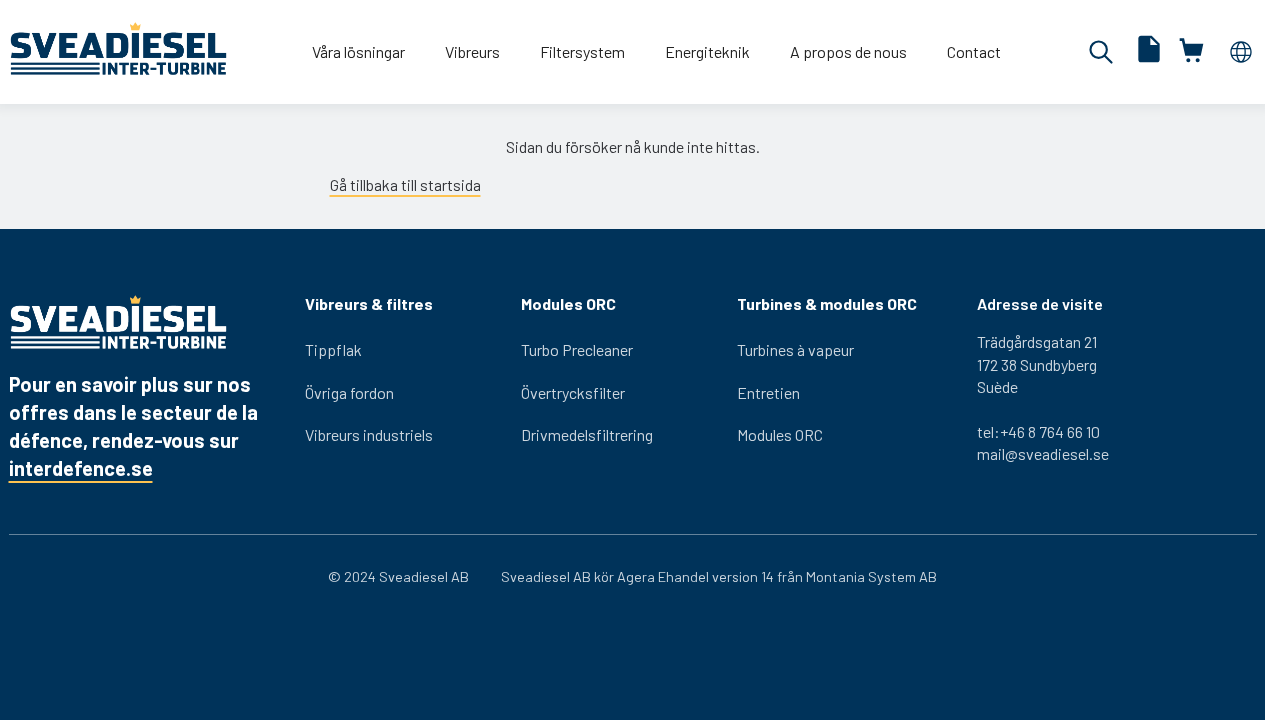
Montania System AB (871, 576)
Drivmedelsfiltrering (587, 434)
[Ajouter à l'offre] (1149, 51)
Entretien (768, 392)
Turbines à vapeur (795, 349)
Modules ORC (780, 434)
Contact (974, 51)
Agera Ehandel (663, 576)
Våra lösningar (358, 51)
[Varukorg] (1193, 51)
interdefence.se (81, 468)
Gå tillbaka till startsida (405, 184)
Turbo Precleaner (577, 349)
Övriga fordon (349, 392)
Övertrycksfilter (573, 392)
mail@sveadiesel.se (1043, 453)
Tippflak (333, 349)
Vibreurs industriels (369, 434)
